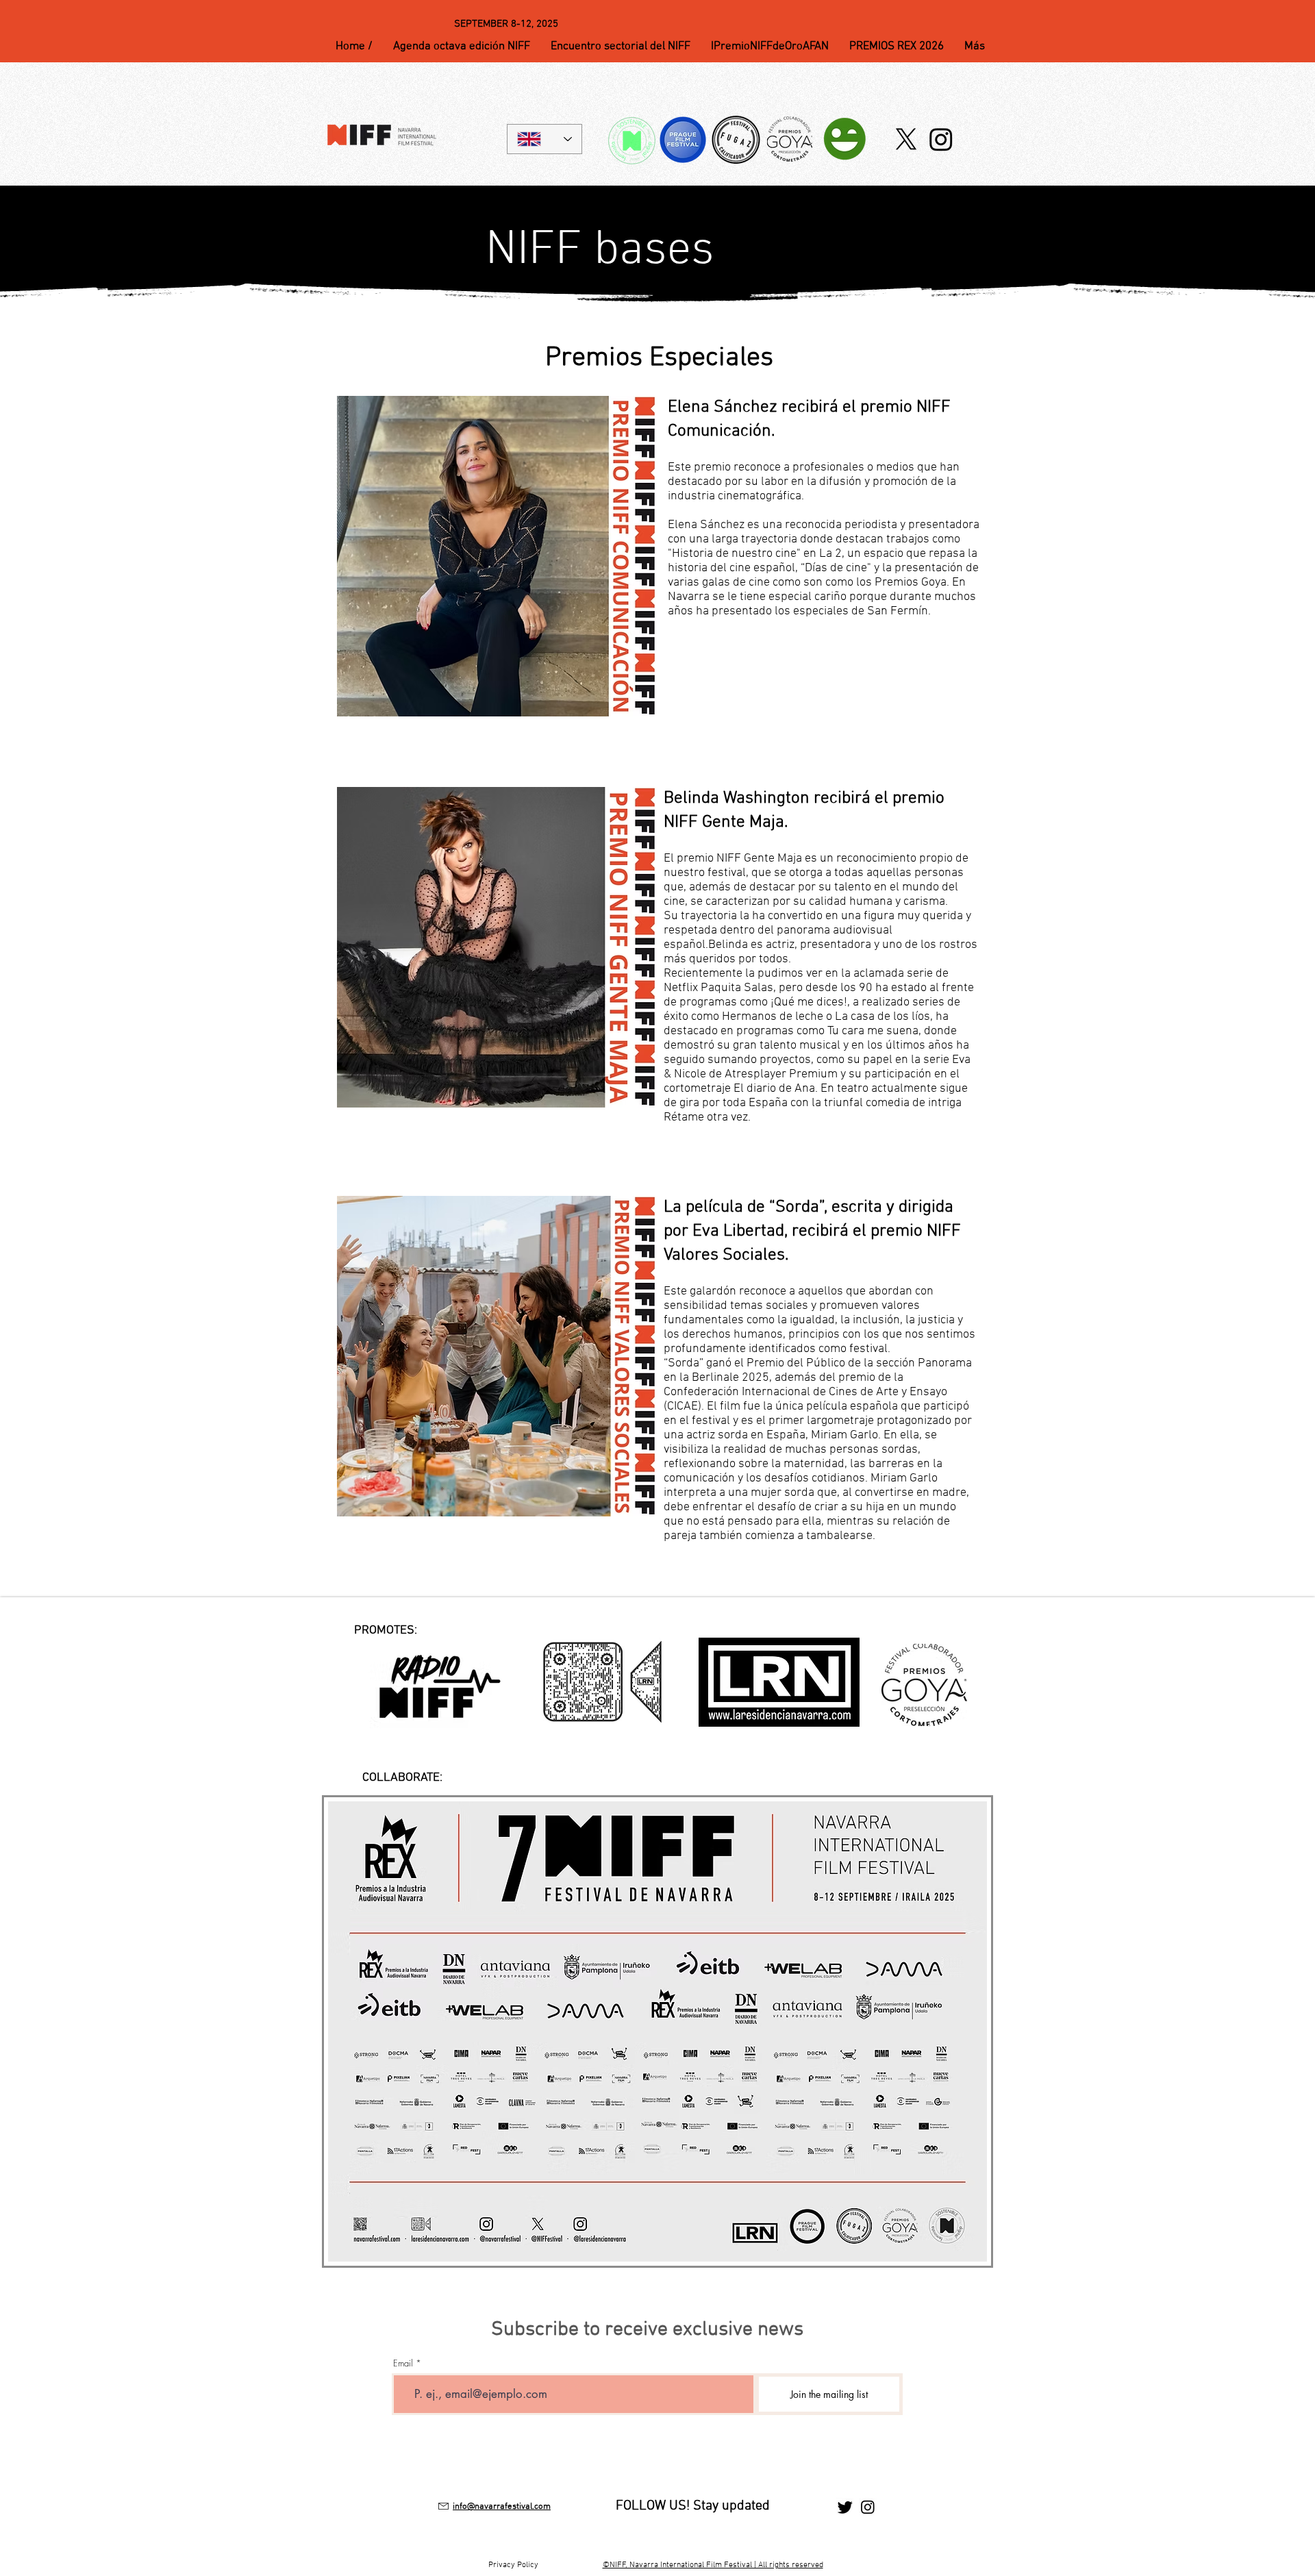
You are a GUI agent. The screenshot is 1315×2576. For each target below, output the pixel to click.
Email (403, 2363)
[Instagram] (941, 139)
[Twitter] (845, 2507)
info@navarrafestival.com (502, 2507)
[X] (906, 139)
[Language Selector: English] (544, 139)
